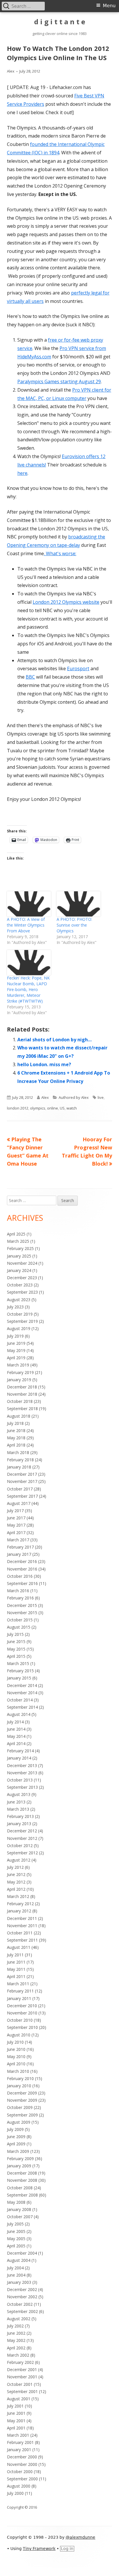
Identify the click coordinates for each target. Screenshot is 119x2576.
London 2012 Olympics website (66, 602)
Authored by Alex (74, 1097)
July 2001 (15, 2406)
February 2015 (20, 1671)
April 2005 (16, 2246)
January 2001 (19, 2450)
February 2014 (20, 1751)
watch (72, 1108)
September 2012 (22, 1853)
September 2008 (22, 2195)
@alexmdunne (80, 2537)
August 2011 (19, 1947)
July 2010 (15, 2042)
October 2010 (20, 2020)
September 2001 (22, 2391)
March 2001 (18, 2435)
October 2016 (20, 1576)
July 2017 (15, 1511)
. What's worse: (60, 553)
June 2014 (16, 1729)
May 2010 (16, 2056)
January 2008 (19, 2209)
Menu (109, 6)
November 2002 (22, 2297)
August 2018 (19, 1416)
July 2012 (15, 1867)
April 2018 (16, 1445)
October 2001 (20, 2384)
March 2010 (18, 2071)
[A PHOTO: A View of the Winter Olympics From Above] (29, 904)
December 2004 (22, 2253)
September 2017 (22, 1496)
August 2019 (19, 1328)
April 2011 (16, 1976)
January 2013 (19, 1824)
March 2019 (18, 1365)
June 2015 (16, 1641)
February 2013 (20, 1816)
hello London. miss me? (44, 1064)
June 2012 (16, 1874)
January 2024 (19, 1270)
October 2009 (20, 2107)
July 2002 (15, 2326)
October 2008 (20, 2188)
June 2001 (16, 2413)
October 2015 (20, 1620)
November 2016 (22, 1569)
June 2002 (16, 2333)
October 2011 (20, 1933)
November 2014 (22, 1693)
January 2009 (19, 2166)
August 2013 (19, 1794)
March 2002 (18, 2355)
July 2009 (15, 2129)
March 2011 (18, 1984)
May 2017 (16, 1525)
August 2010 (19, 2035)
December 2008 (22, 2173)
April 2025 (16, 1234)
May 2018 (16, 1438)
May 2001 (16, 2421)
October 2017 (20, 1489)
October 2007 (20, 2217)
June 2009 (16, 2137)
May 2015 (16, 1649)
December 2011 (22, 1918)
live (101, 1097)
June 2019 (16, 1343)
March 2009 (18, 2151)
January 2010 (19, 2086)
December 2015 (22, 1605)
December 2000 (22, 2457)
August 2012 (19, 1860)
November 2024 (22, 1263)
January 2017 (19, 1554)
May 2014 (16, 1736)
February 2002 (20, 2362)
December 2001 (22, 2369)
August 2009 (19, 2122)
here (22, 473)
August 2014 (19, 1714)
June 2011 (16, 1962)
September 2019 (22, 1321)
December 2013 (22, 1765)
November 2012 (22, 1838)
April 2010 (16, 2064)
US (62, 1108)
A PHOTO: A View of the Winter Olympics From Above (26, 925)
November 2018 (22, 1394)
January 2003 (19, 2282)
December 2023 (22, 1278)
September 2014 (22, 1707)
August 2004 (19, 2260)
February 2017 (20, 1547)
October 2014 (20, 1700)
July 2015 (15, 1634)
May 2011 (16, 1969)
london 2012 (18, 1108)
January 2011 (19, 1998)
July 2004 (15, 2268)
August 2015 (19, 1627)
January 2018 (19, 1467)
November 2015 (22, 1613)
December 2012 (22, 1831)
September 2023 (22, 1292)
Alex (11, 71)
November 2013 (22, 1773)
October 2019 (20, 1314)
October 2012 (20, 1846)
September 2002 (22, 2311)
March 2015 (18, 1663)
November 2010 (22, 2013)
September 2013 (22, 1787)
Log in (67, 2549)
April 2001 (16, 2428)
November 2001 (22, 2377)
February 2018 (20, 1460)
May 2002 (16, 2340)
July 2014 (15, 1722)
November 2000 (22, 2464)
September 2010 (22, 2027)
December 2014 (22, 1685)
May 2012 (16, 1882)
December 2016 (22, 1561)
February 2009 (20, 2159)
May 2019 (16, 1350)
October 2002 (20, 2304)
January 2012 (19, 1911)
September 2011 (22, 1940)
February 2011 (20, 1991)
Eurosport (78, 668)
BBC (30, 677)
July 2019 (15, 1336)
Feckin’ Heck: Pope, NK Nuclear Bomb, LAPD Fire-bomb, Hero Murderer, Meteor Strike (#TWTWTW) (28, 989)
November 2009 (22, 2100)
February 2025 (20, 1248)
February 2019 (20, 1372)
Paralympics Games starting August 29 (59, 382)
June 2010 (16, 2049)
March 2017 (18, 1540)
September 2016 (22, 1583)
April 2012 (16, 1889)
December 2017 (22, 1474)
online (53, 1108)
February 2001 (20, 2442)
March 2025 (18, 1241)
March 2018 (18, 1452)
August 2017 (19, 1503)
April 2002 (16, 2348)
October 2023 (20, 1285)
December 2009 (22, 2093)
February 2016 (20, 1598)
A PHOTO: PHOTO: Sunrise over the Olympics (74, 925)
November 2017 (22, 1481)
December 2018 (22, 1387)
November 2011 (22, 1926)
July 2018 (15, 1423)
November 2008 (22, 2180)
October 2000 (20, 2472)
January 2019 (19, 1380)
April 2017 (16, 1533)
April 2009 (16, 2144)
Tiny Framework (39, 2549)
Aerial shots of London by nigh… (54, 1040)
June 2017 (16, 1518)
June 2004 (16, 2275)
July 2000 (15, 2493)
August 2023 (19, 1300)
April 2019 (16, 1358)
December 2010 (22, 2006)
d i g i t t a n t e (60, 22)
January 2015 (19, 1678)
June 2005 (16, 2231)
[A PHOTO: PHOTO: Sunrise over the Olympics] (79, 904)
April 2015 (16, 1656)
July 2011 (15, 1955)
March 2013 (18, 1809)
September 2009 (22, 2115)
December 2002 (22, 2289)
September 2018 (22, 1409)
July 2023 (15, 1307)
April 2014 (16, 1743)
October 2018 (20, 1401)
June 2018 (16, 1430)
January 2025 (19, 1256)
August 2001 (19, 2399)
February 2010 (20, 2078)
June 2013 (16, 1802)
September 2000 (22, 2479)
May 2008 (16, 2202)
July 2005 (15, 2224)
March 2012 (18, 1896)
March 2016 (18, 1591)
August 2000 (19, 2486)
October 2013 (20, 1780)
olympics (38, 1108)
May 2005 (16, 2239)
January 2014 (19, 1758)
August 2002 (19, 2319)
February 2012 (20, 1904)
